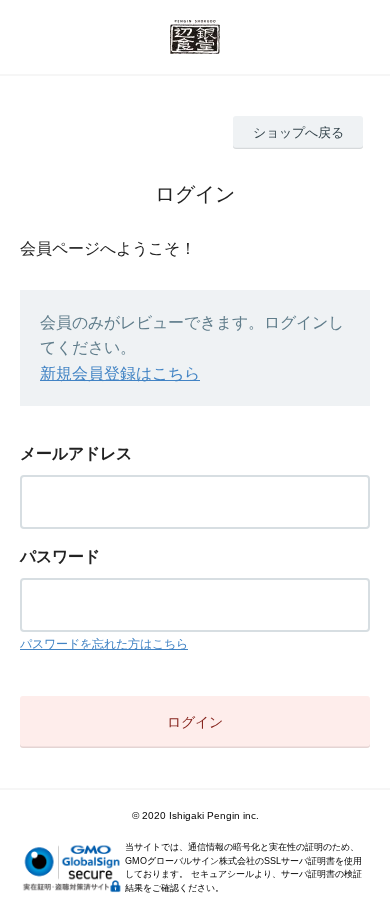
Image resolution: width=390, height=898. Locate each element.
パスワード (60, 556)
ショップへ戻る (298, 132)
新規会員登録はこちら (120, 373)
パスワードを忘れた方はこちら (104, 644)
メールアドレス (76, 453)
